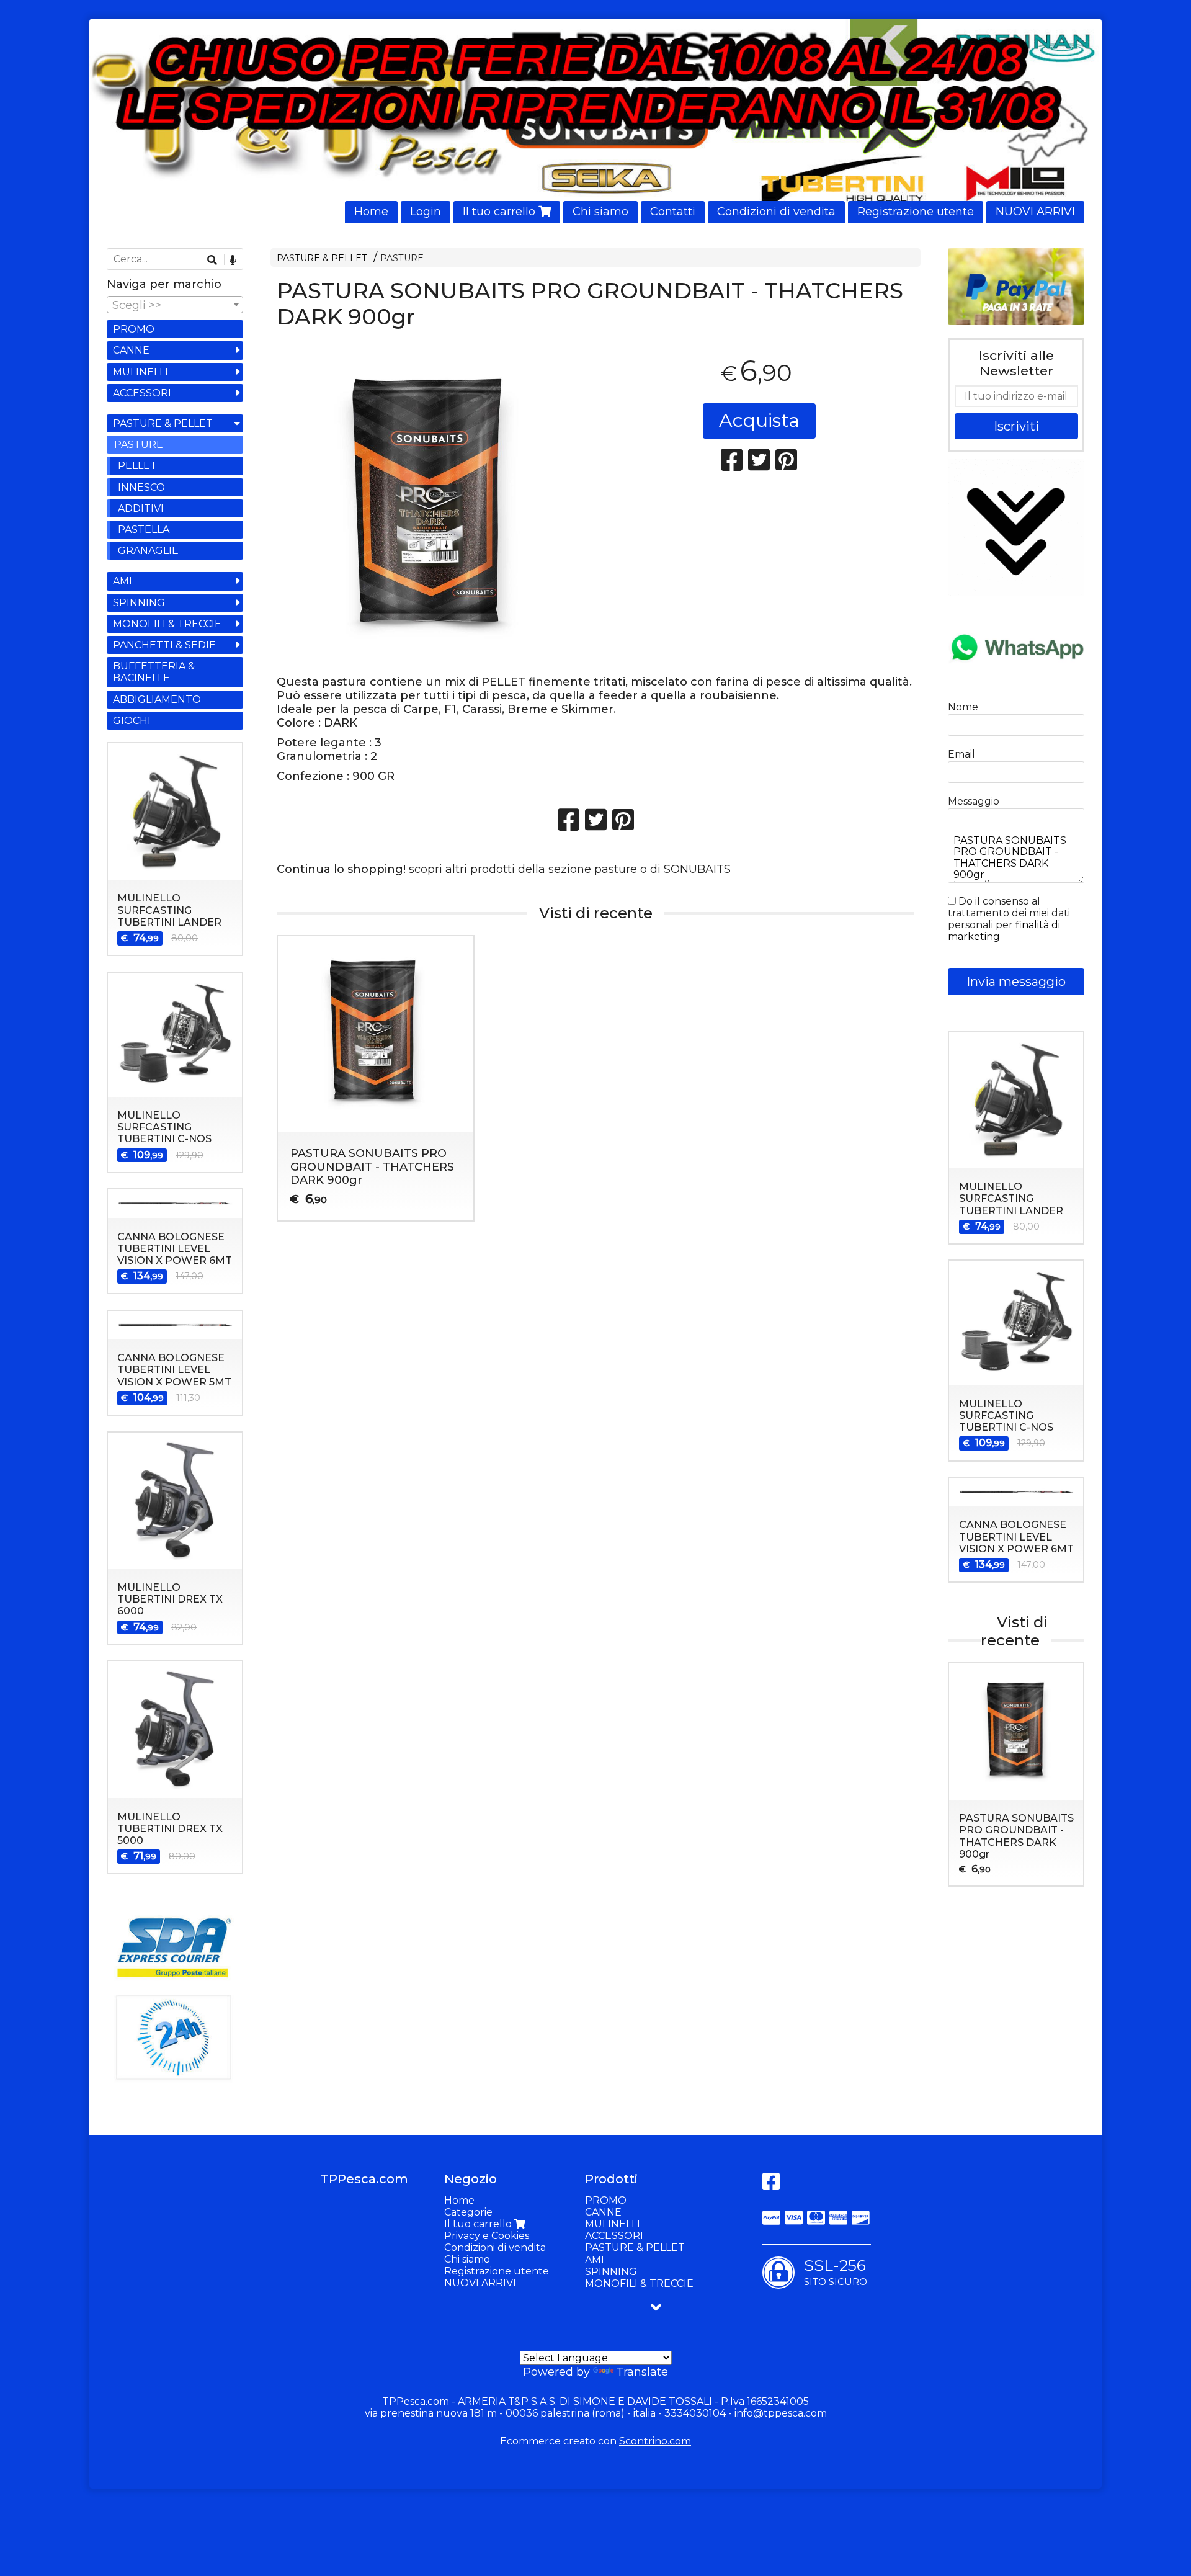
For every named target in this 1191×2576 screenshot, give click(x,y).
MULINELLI (141, 372)
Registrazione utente (916, 212)
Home (371, 212)
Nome (963, 707)
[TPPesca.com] (595, 121)
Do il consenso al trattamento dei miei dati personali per (1009, 919)
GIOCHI (132, 721)
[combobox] (175, 305)
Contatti (673, 212)
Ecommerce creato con (595, 2441)
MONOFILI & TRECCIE (167, 624)
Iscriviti (1016, 426)
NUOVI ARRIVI (1035, 212)
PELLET (137, 466)
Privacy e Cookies (487, 2236)
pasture (616, 869)
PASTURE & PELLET (322, 258)
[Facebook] (771, 2185)
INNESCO (141, 487)
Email (961, 754)
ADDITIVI (141, 508)
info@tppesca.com (781, 2413)
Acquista (759, 420)
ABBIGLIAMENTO (157, 700)
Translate (642, 2372)
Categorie (468, 2212)
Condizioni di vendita (776, 212)
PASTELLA (144, 530)
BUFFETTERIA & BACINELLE (154, 672)
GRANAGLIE (148, 551)
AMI (123, 581)
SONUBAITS (697, 869)
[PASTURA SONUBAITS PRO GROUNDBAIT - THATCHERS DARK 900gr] (432, 507)
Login (426, 212)
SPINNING (139, 603)
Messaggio (974, 801)
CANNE (131, 350)
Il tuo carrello (501, 212)
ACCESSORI (142, 393)
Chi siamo (600, 212)
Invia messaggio (1016, 982)
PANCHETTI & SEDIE (164, 645)
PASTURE (402, 258)
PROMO (134, 329)
